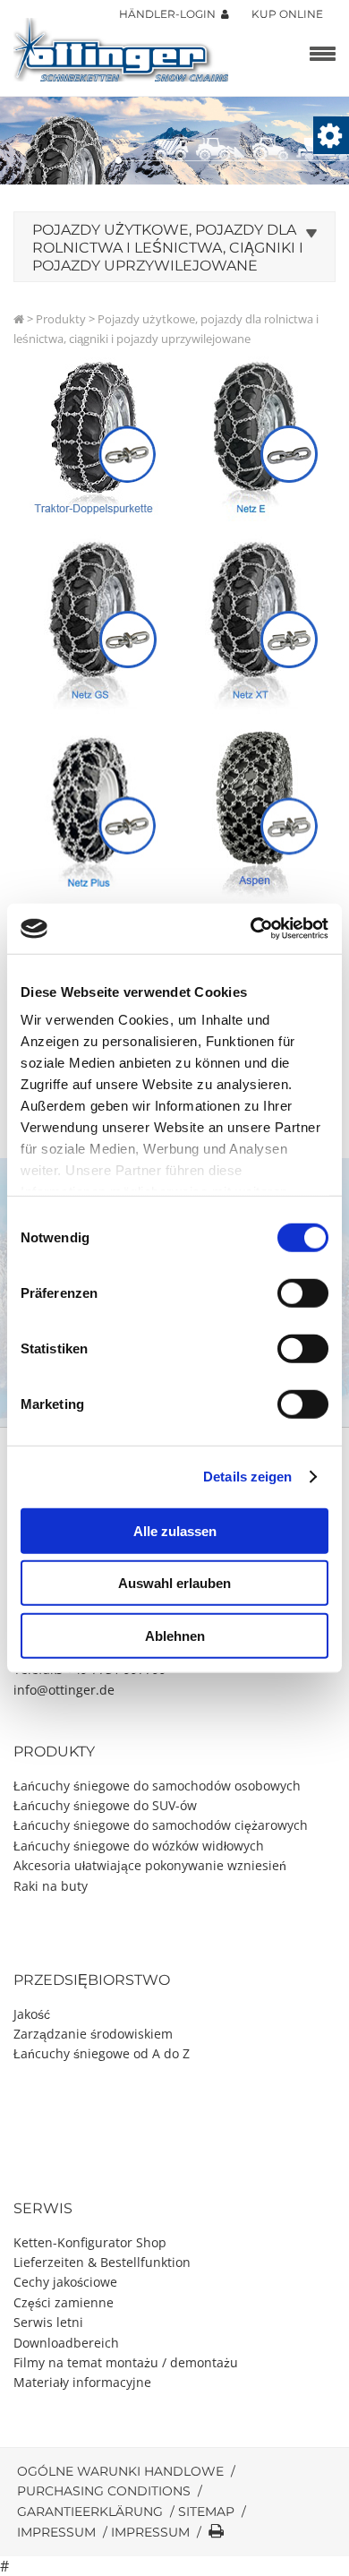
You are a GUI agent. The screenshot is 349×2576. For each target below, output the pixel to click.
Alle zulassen (175, 1530)
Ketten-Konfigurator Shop (90, 2242)
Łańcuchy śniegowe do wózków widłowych (139, 1846)
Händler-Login (170, 14)
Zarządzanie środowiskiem (93, 2034)
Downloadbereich (66, 2343)
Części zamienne (64, 2302)
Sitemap (206, 2512)
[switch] (303, 1292)
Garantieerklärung (90, 2512)
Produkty (61, 319)
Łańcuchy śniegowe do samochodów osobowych (157, 1786)
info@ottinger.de (64, 1690)
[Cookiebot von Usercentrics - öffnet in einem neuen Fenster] (251, 929)
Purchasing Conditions (104, 2491)
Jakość (32, 2014)
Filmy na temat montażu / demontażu (126, 2362)
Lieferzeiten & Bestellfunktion (102, 2262)
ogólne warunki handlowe (120, 2471)
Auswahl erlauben (174, 1583)
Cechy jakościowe (65, 2282)
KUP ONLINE (287, 14)
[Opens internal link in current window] (94, 440)
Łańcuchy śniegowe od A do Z (102, 2053)
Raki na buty (51, 1886)
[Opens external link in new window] (94, 625)
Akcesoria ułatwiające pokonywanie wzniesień (150, 1865)
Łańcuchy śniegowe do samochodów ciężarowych (161, 1825)
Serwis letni (48, 2322)
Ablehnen (175, 1635)
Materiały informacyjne (82, 2382)
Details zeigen (247, 1477)
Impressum (56, 2532)
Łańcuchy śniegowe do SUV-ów (105, 1805)
